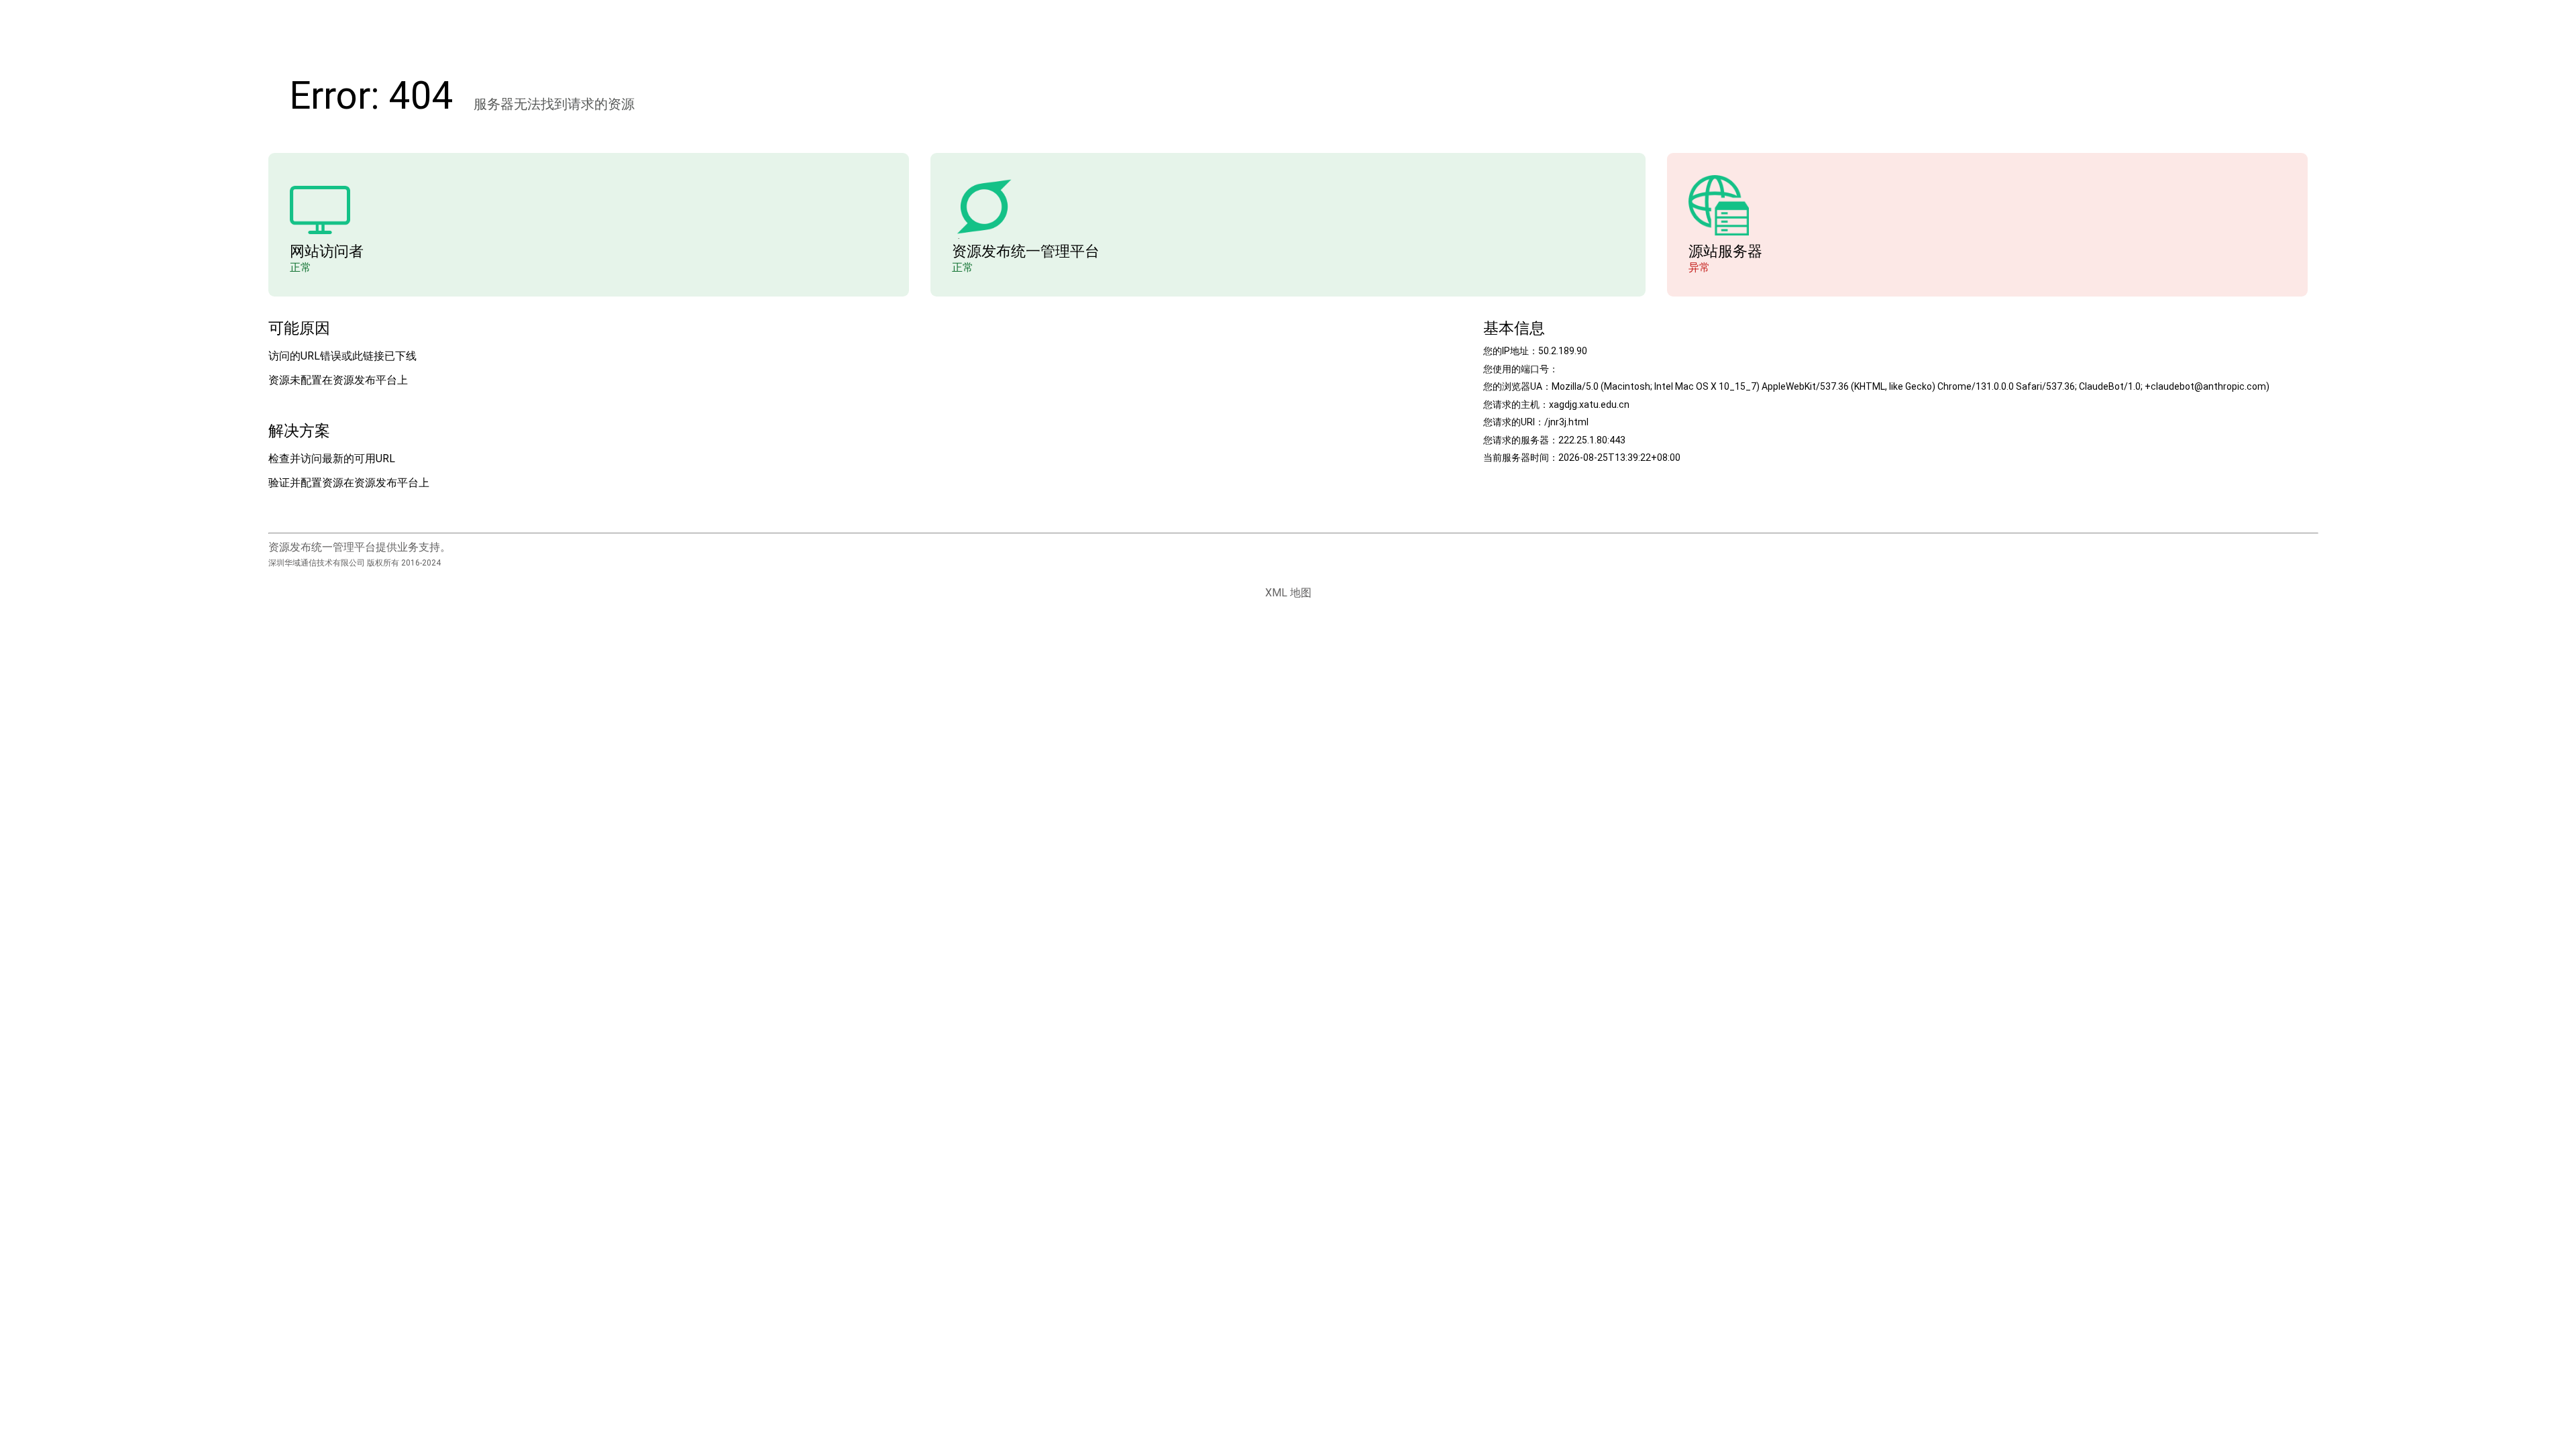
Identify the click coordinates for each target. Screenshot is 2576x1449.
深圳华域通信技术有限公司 (317, 563)
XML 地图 (1288, 593)
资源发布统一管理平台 (1026, 251)
